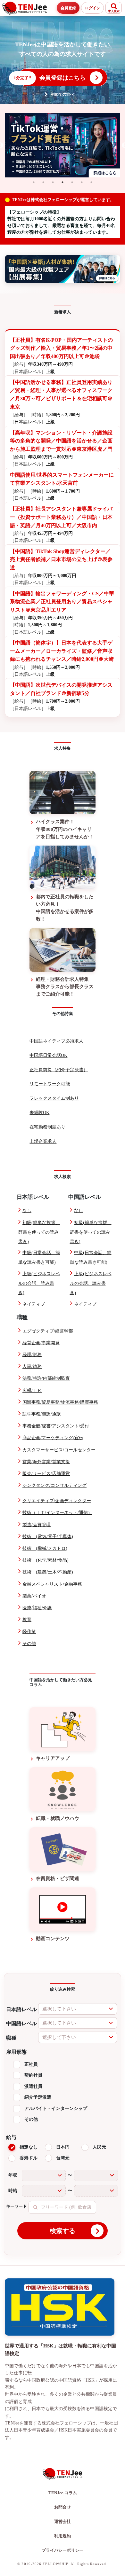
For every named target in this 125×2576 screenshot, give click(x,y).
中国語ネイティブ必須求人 (56, 1041)
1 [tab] (34, 182)
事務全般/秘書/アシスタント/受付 (56, 1426)
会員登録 (68, 8)
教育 (27, 1620)
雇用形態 (16, 2052)
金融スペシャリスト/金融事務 (52, 1584)
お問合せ (63, 2507)
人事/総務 (32, 1366)
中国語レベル (21, 2023)
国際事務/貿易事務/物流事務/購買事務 (60, 1402)
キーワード (17, 2206)
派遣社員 (33, 2086)
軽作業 (29, 1631)
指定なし (29, 2147)
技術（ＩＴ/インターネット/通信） (57, 1513)
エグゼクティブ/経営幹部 (48, 1331)
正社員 (31, 2064)
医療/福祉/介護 (37, 1608)
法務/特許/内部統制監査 (46, 1378)
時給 (13, 2191)
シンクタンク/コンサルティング (54, 1485)
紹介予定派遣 (38, 2097)
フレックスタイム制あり (54, 1098)
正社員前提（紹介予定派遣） (59, 1070)
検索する (63, 2231)
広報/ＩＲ (32, 1390)
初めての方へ (63, 94)
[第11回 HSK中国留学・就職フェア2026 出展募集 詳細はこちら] (63, 269)
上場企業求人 (43, 1141)
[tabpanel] (63, 145)
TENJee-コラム (63, 2493)
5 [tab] (72, 182)
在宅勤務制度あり (47, 1127)
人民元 (99, 2147)
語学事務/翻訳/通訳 (42, 1414)
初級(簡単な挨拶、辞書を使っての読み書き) (39, 1232)
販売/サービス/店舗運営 (46, 1474)
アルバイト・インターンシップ (56, 2108)
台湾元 (63, 2158)
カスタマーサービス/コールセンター (59, 1450)
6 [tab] (82, 182)
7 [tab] (91, 182)
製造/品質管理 (37, 1525)
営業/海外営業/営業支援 (46, 1462)
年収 (13, 2175)
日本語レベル (21, 2009)
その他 (29, 1644)
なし (27, 1210)
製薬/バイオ (34, 1596)
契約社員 (33, 2075)
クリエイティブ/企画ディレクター (57, 1501)
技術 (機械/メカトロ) (45, 1548)
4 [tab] (63, 182)
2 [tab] (43, 182)
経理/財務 (32, 1355)
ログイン (93, 8)
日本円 (63, 2147)
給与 (11, 2137)
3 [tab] (53, 182)
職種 (11, 2038)
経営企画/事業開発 (41, 1343)
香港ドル (29, 2158)
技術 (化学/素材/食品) (46, 1560)
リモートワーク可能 (50, 1084)
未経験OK (39, 1113)
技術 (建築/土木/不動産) (48, 1572)
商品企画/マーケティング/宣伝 (53, 1438)
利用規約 (63, 2536)
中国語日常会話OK (48, 1055)
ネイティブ (34, 1304)
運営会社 (63, 2521)
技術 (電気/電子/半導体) (48, 1537)
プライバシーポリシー (63, 2550)
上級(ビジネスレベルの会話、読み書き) (39, 1283)
